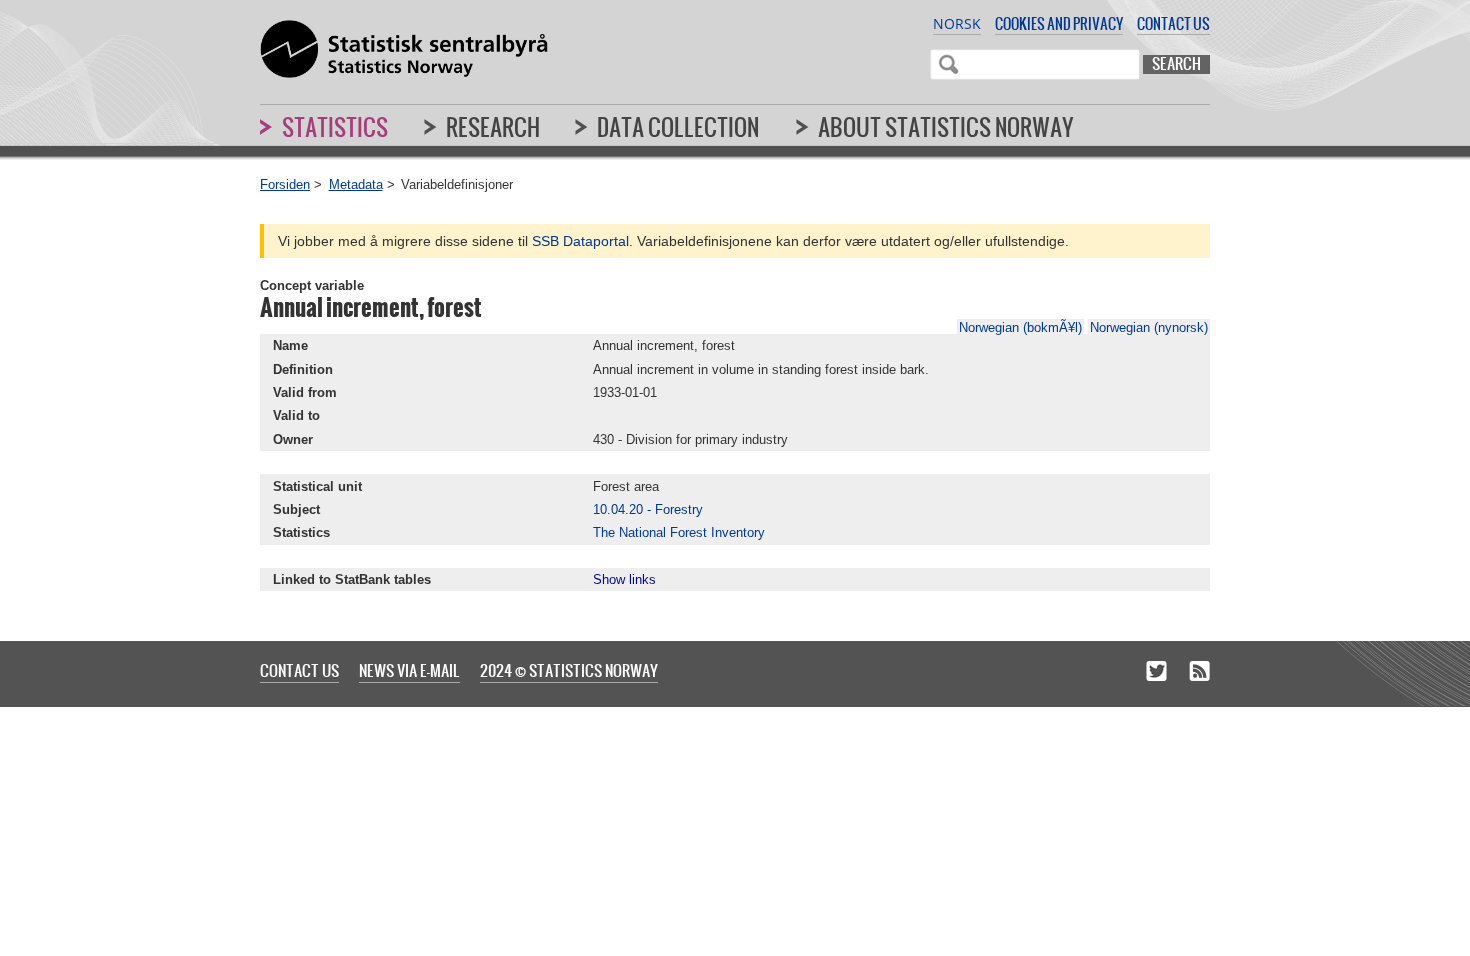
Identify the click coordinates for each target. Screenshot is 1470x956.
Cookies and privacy (1059, 23)
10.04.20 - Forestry (648, 509)
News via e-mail (409, 670)
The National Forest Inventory (679, 532)
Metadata (356, 184)
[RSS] (1199, 672)
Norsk (957, 23)
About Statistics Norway (946, 127)
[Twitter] (1156, 672)
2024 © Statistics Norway (569, 670)
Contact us (1173, 23)
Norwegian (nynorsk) (1149, 327)
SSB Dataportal (580, 241)
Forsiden (285, 184)
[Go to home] (404, 50)
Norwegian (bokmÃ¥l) (1020, 327)
